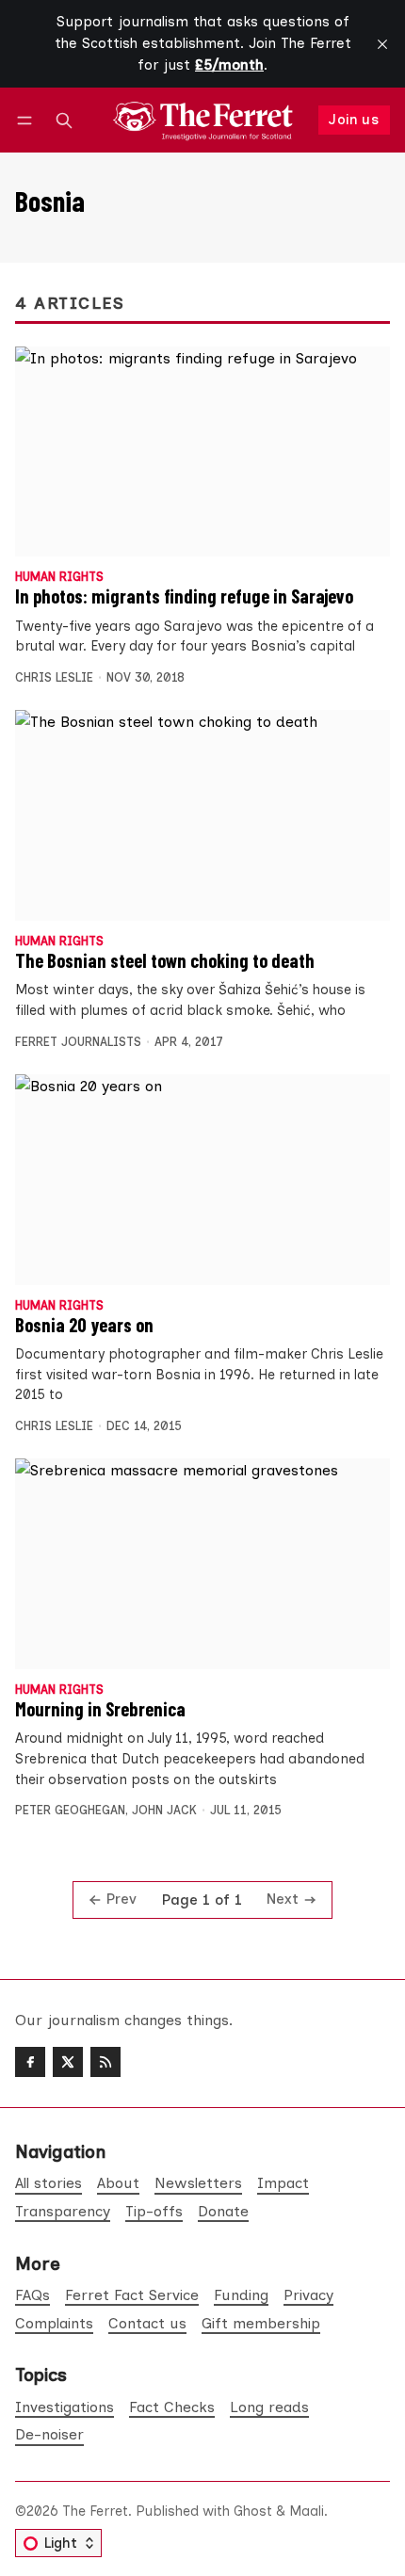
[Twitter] (68, 2062)
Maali (307, 2511)
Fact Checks (172, 2407)
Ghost (253, 2511)
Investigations (65, 2407)
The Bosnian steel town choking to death (165, 960)
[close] (382, 44)
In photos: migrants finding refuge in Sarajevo (184, 596)
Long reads (269, 2407)
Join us (354, 120)
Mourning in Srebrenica (100, 1709)
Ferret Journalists (78, 1042)
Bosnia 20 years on (84, 1325)
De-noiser (49, 2434)
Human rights (59, 578)
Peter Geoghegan (70, 1810)
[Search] (64, 120)
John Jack (164, 1810)
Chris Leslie (54, 677)
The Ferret (95, 2511)
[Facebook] (30, 2062)
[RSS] (105, 2062)
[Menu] (28, 120)
